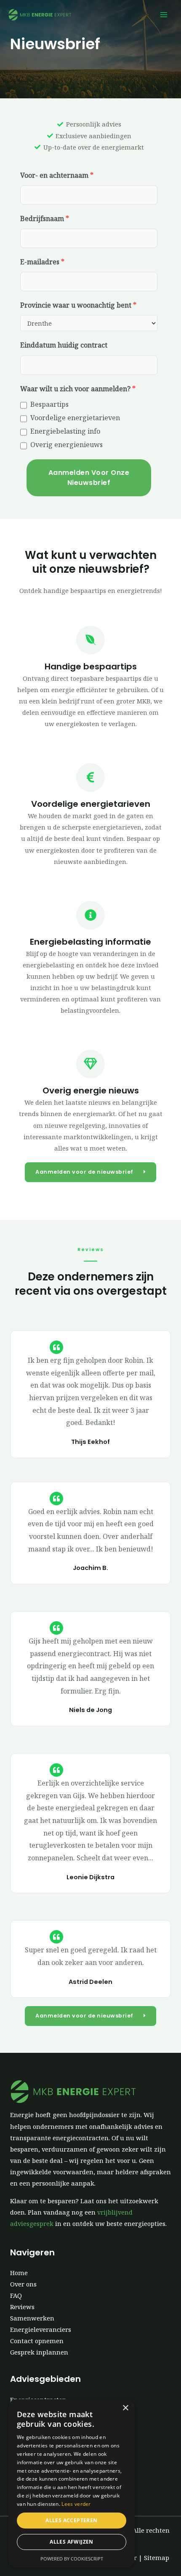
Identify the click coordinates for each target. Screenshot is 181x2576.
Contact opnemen (37, 2341)
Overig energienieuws (67, 445)
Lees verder (76, 2504)
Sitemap (157, 2558)
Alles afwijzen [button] (72, 2542)
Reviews (22, 2307)
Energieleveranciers (41, 2329)
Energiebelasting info (65, 431)
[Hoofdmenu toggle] (164, 15)
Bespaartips (49, 404)
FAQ (16, 2295)
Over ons (23, 2284)
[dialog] (72, 2483)
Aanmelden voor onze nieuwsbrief (89, 478)
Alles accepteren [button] (71, 2520)
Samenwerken (32, 2318)
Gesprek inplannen (39, 2352)
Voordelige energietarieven (75, 418)
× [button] (125, 2408)
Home (19, 2273)
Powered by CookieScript (72, 2559)
